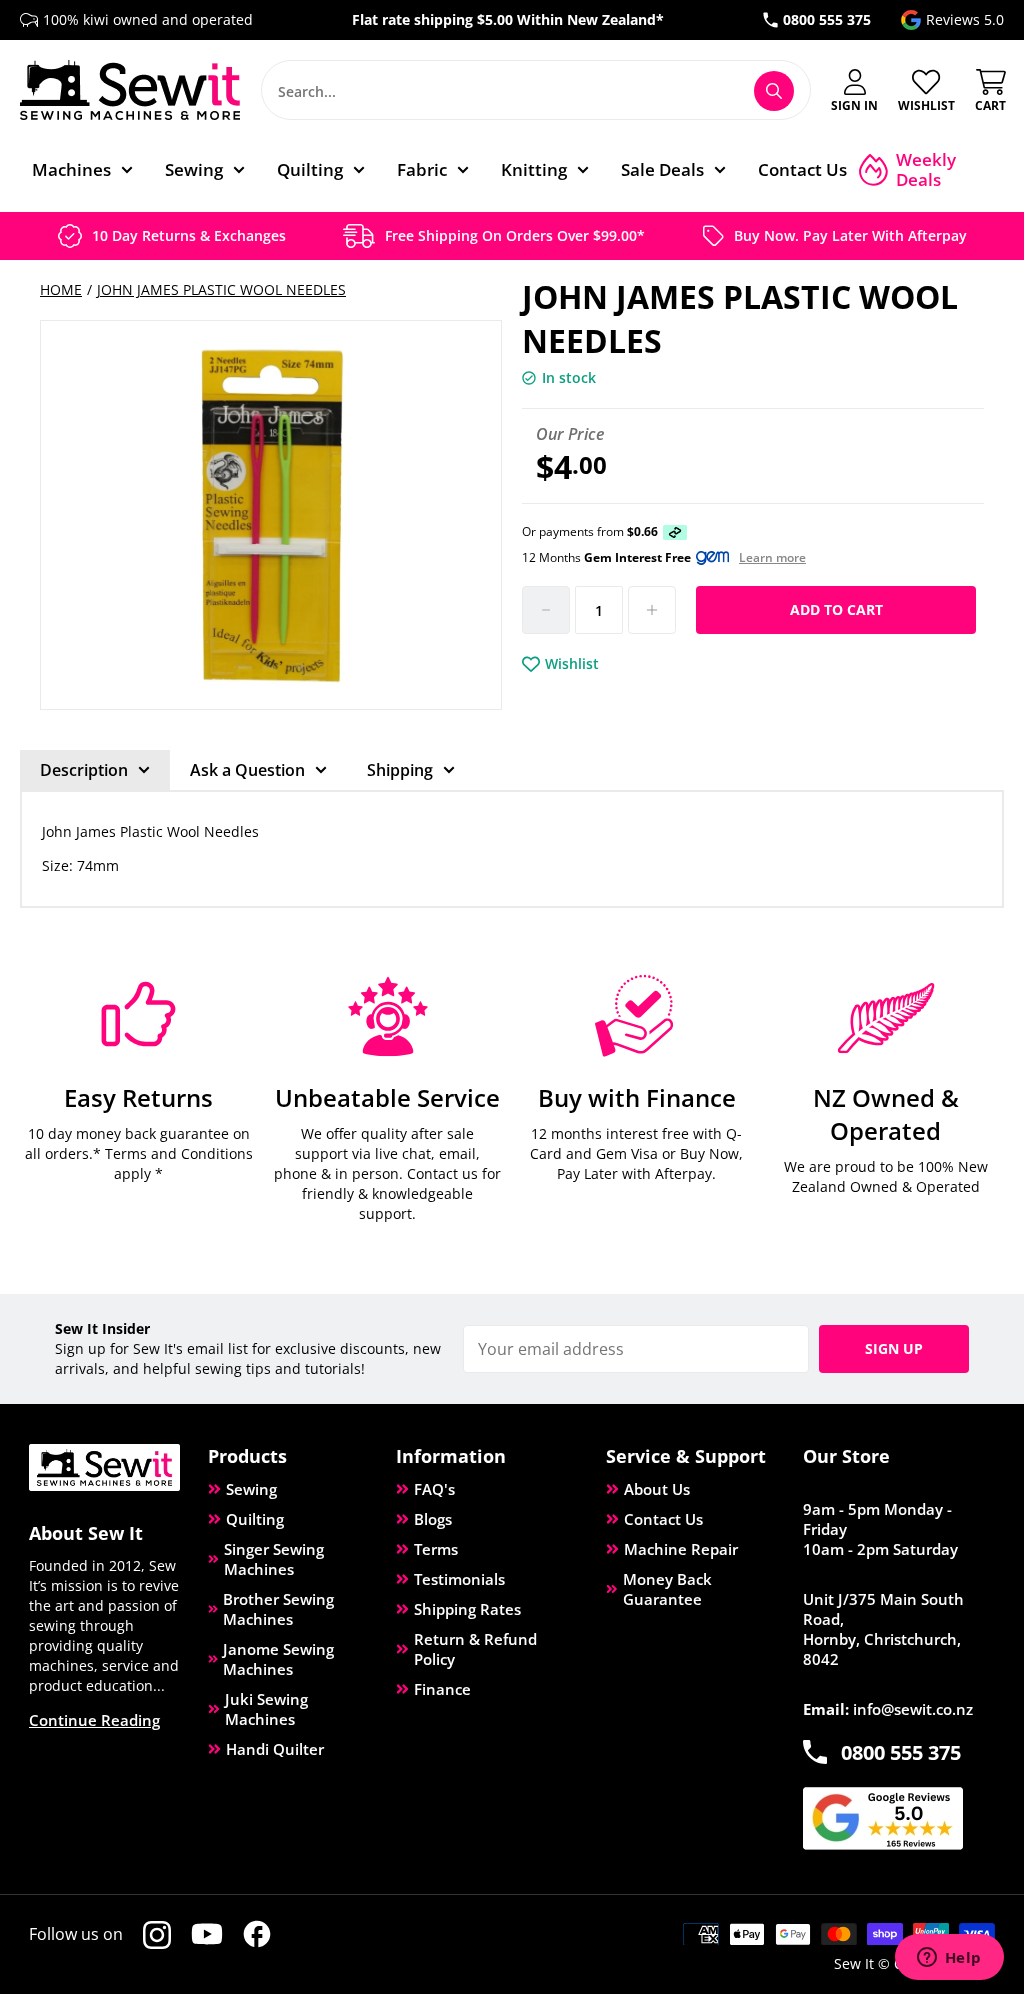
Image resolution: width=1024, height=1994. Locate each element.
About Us (657, 1489)
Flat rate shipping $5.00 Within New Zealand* (508, 19)
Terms (436, 1549)
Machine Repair (681, 1549)
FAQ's (434, 1489)
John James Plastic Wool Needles (221, 289)
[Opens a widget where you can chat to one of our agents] (949, 1959)
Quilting (255, 1519)
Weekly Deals (926, 170)
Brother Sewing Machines (278, 1609)
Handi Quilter (275, 1749)
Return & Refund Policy (475, 1649)
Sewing (251, 1489)
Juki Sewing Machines (266, 1709)
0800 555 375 (827, 19)
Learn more (772, 558)
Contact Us (663, 1519)
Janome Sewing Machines (278, 1659)
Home (61, 289)
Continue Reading (94, 1720)
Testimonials (459, 1579)
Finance (442, 1689)
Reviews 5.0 (965, 19)
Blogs (433, 1519)
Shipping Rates (467, 1609)
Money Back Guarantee (667, 1589)
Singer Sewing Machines (274, 1559)
